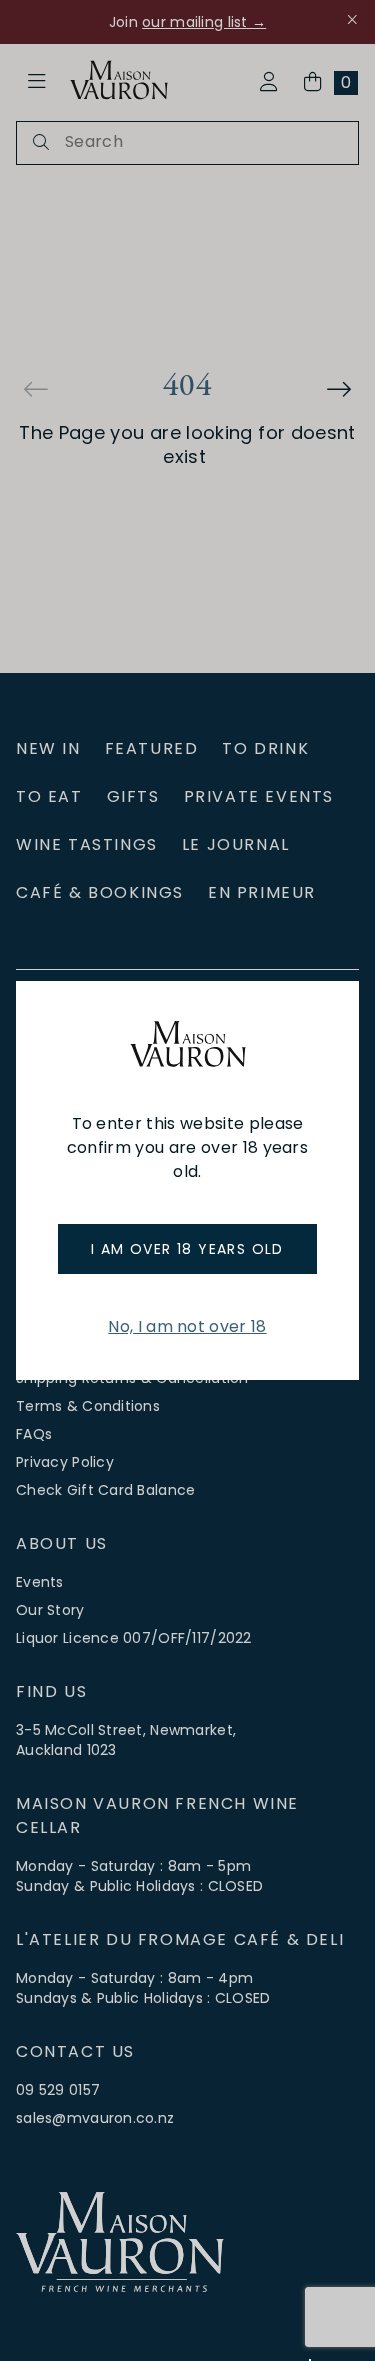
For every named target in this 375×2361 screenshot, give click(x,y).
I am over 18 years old (187, 1249)
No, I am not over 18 (187, 1326)
